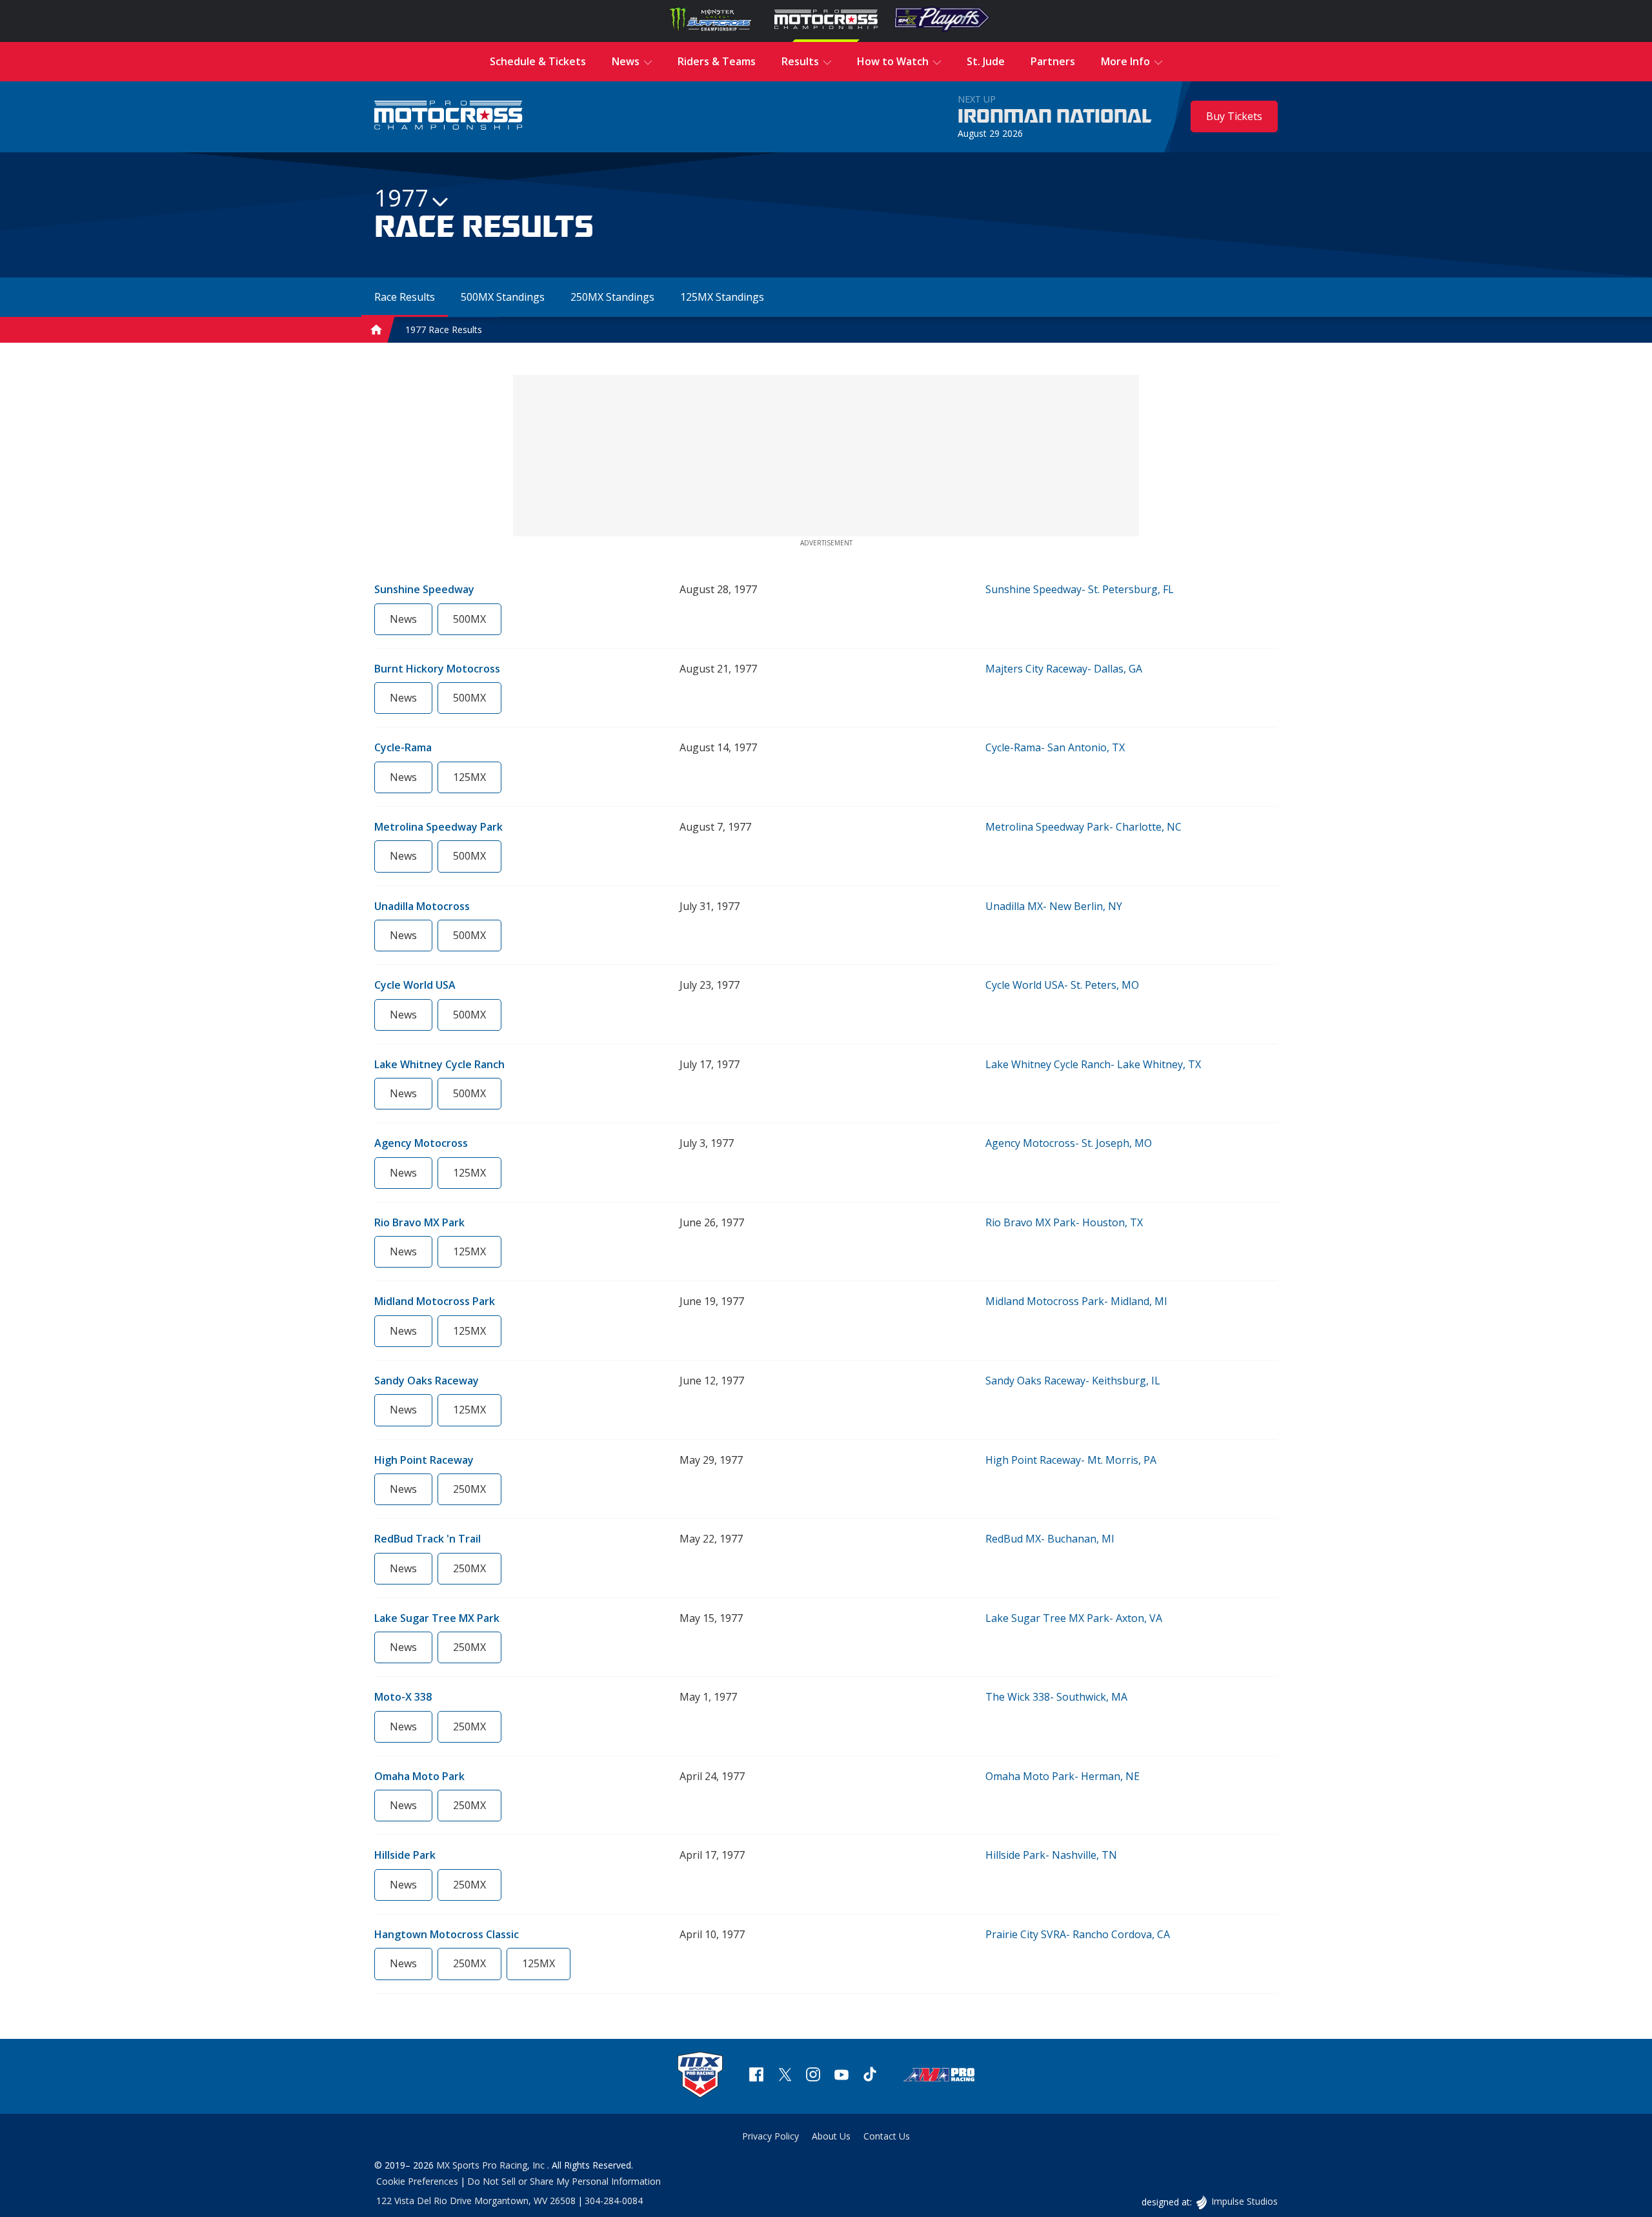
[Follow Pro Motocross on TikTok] (870, 2076)
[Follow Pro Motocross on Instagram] (813, 2076)
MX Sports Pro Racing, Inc (492, 2165)
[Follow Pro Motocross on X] (785, 2076)
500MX (469, 619)
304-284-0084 (614, 2201)
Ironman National (1055, 117)
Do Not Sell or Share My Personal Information (564, 2181)
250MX (469, 1489)
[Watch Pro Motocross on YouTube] (841, 2076)
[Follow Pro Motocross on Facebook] (756, 2076)
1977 (401, 198)
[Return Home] (448, 116)
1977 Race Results (444, 329)
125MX (469, 777)
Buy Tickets (1234, 116)
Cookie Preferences (417, 2181)
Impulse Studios (1244, 2201)
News (403, 619)
